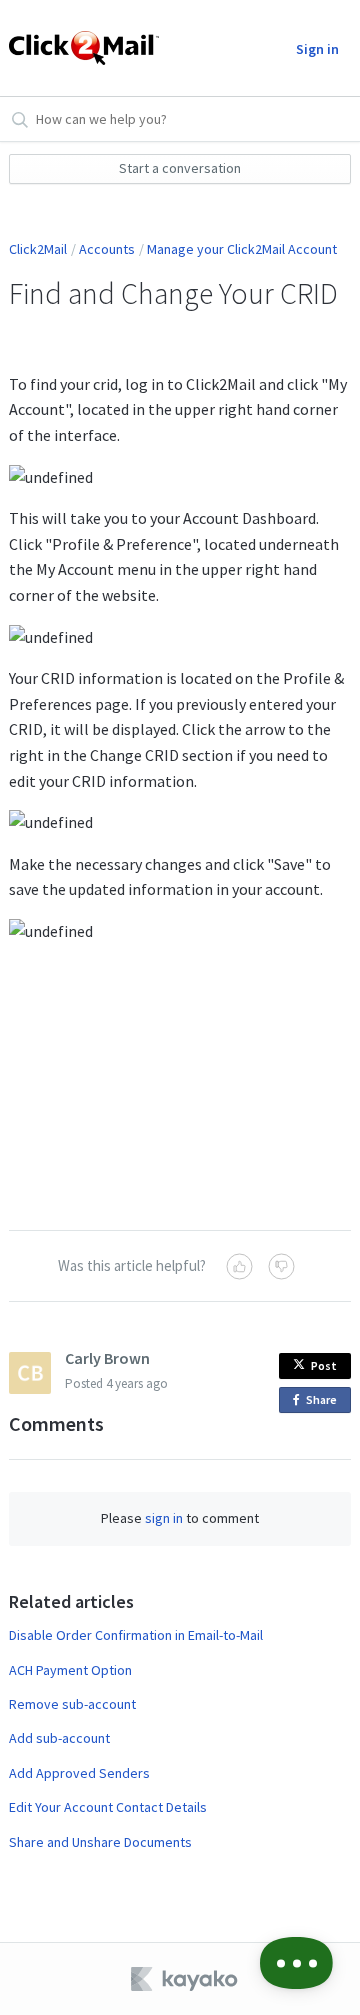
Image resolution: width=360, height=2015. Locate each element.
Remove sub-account (72, 1704)
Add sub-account (59, 1738)
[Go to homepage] (77, 48)
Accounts (107, 249)
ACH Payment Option (70, 1670)
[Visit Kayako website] (186, 1979)
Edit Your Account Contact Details (108, 1807)
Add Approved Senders (79, 1773)
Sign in (317, 49)
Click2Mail (38, 249)
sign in (164, 1518)
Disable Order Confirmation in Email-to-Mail (136, 1635)
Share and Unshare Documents (100, 1842)
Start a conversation (180, 168)
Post (324, 1365)
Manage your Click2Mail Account (242, 249)
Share (325, 1402)
